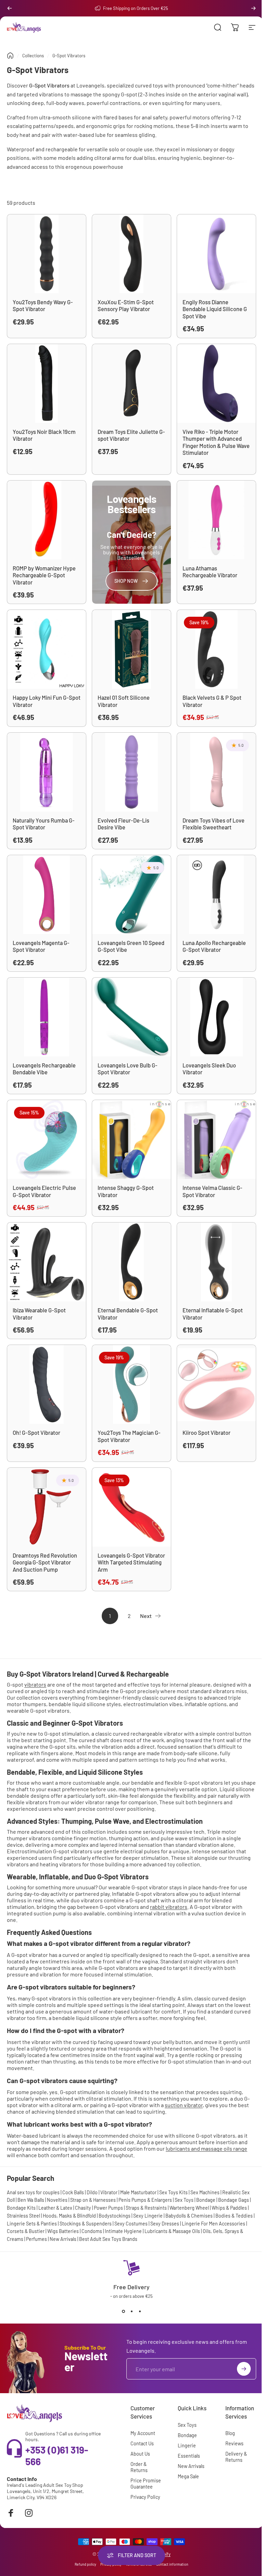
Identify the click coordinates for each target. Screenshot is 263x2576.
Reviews (234, 2443)
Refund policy (85, 2564)
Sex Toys (184, 2200)
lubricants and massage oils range (206, 2148)
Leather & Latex (55, 2208)
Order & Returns (139, 2467)
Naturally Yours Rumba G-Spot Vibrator (44, 824)
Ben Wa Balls (31, 2200)
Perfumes (36, 2239)
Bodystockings (115, 2216)
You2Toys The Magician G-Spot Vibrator (129, 1436)
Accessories (232, 2224)
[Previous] (10, 8)
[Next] (253, 8)
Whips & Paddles (229, 2208)
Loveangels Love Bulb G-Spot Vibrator (128, 1069)
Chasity (83, 2208)
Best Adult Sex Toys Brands (108, 2239)
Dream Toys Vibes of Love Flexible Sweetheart (214, 824)
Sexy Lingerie (148, 2216)
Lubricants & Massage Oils (172, 2231)
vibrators (35, 1684)
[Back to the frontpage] (10, 56)
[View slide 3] (140, 2311)
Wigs (53, 2231)
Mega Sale (188, 2476)
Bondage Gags (234, 2200)
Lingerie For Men (200, 2224)
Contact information (172, 2564)
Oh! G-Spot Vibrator (36, 1433)
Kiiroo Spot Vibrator (206, 1433)
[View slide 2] (131, 2311)
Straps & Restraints (146, 2208)
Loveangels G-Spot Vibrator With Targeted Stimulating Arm (131, 1562)
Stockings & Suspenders (86, 2224)
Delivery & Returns (236, 2457)
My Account (143, 2433)
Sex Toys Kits (173, 2192)
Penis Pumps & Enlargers (145, 2200)
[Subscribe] (244, 2369)
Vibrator (109, 2192)
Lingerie (187, 2445)
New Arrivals (63, 2239)
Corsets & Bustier (26, 2231)
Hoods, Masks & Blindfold (69, 2216)
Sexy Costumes (131, 2224)
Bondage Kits (21, 2208)
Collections (33, 56)
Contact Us (142, 2443)
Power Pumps (108, 2208)
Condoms (92, 2231)
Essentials (189, 2456)
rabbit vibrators (169, 1907)
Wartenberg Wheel (189, 2208)
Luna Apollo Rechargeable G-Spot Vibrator (214, 946)
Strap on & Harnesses (93, 2200)
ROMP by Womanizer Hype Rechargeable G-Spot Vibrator (44, 575)
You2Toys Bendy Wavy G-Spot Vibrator (43, 306)
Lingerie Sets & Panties (32, 2224)
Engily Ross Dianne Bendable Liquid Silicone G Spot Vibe (215, 309)
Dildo (92, 2192)
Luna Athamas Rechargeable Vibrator (210, 572)
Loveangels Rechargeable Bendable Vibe (44, 1069)
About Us (140, 2454)
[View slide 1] (123, 2311)
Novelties (57, 2200)
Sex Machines (205, 2192)
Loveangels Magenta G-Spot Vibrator (41, 946)
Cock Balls (73, 2192)
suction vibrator (184, 2105)
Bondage (206, 2200)
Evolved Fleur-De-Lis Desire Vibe (123, 824)
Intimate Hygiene (123, 2231)
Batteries (69, 2231)
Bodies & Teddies (234, 2216)
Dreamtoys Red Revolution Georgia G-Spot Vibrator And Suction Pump (45, 1562)
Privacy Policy (145, 2497)
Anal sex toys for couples (33, 2192)
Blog (230, 2433)
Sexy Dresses (165, 2224)
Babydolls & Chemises (189, 2216)
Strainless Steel (23, 2216)
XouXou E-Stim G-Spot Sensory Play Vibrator (126, 306)
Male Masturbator (138, 2192)
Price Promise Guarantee (146, 2484)
